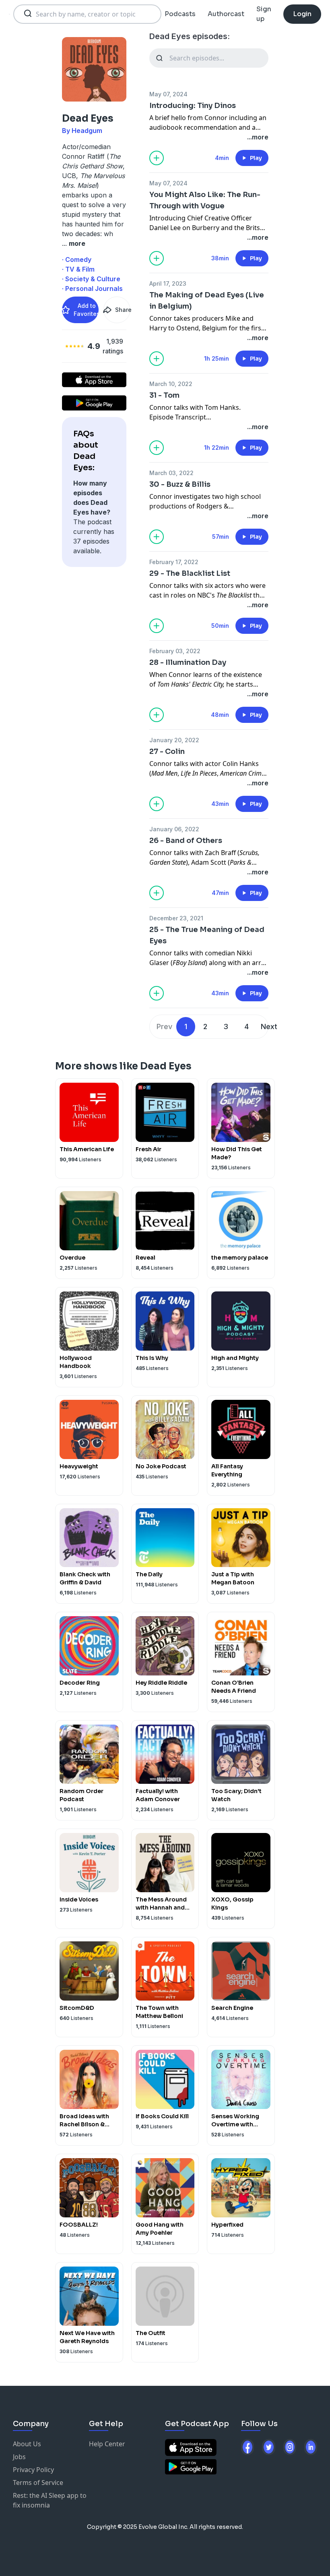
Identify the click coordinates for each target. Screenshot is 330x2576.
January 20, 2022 (174, 740)
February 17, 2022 (174, 562)
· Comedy (77, 259)
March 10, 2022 (171, 384)
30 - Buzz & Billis (180, 484)
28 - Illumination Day (188, 662)
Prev (164, 1026)
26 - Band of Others (186, 841)
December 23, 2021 (176, 918)
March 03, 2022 (171, 473)
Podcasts (180, 14)
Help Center (107, 2444)
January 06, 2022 (174, 829)
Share (123, 310)
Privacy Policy (33, 2470)
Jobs (19, 2457)
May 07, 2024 (168, 94)
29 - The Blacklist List (190, 573)
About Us (27, 2444)
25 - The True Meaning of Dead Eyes (207, 935)
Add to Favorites (86, 310)
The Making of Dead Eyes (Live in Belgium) (207, 301)
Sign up (264, 14)
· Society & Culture (91, 279)
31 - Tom (164, 395)
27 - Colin (167, 751)
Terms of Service (38, 2483)
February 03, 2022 (175, 651)
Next (269, 1026)
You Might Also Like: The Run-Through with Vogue (205, 200)
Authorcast (226, 14)
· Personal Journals (92, 289)
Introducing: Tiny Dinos (193, 106)
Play (256, 158)
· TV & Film (78, 269)
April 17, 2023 (168, 283)
